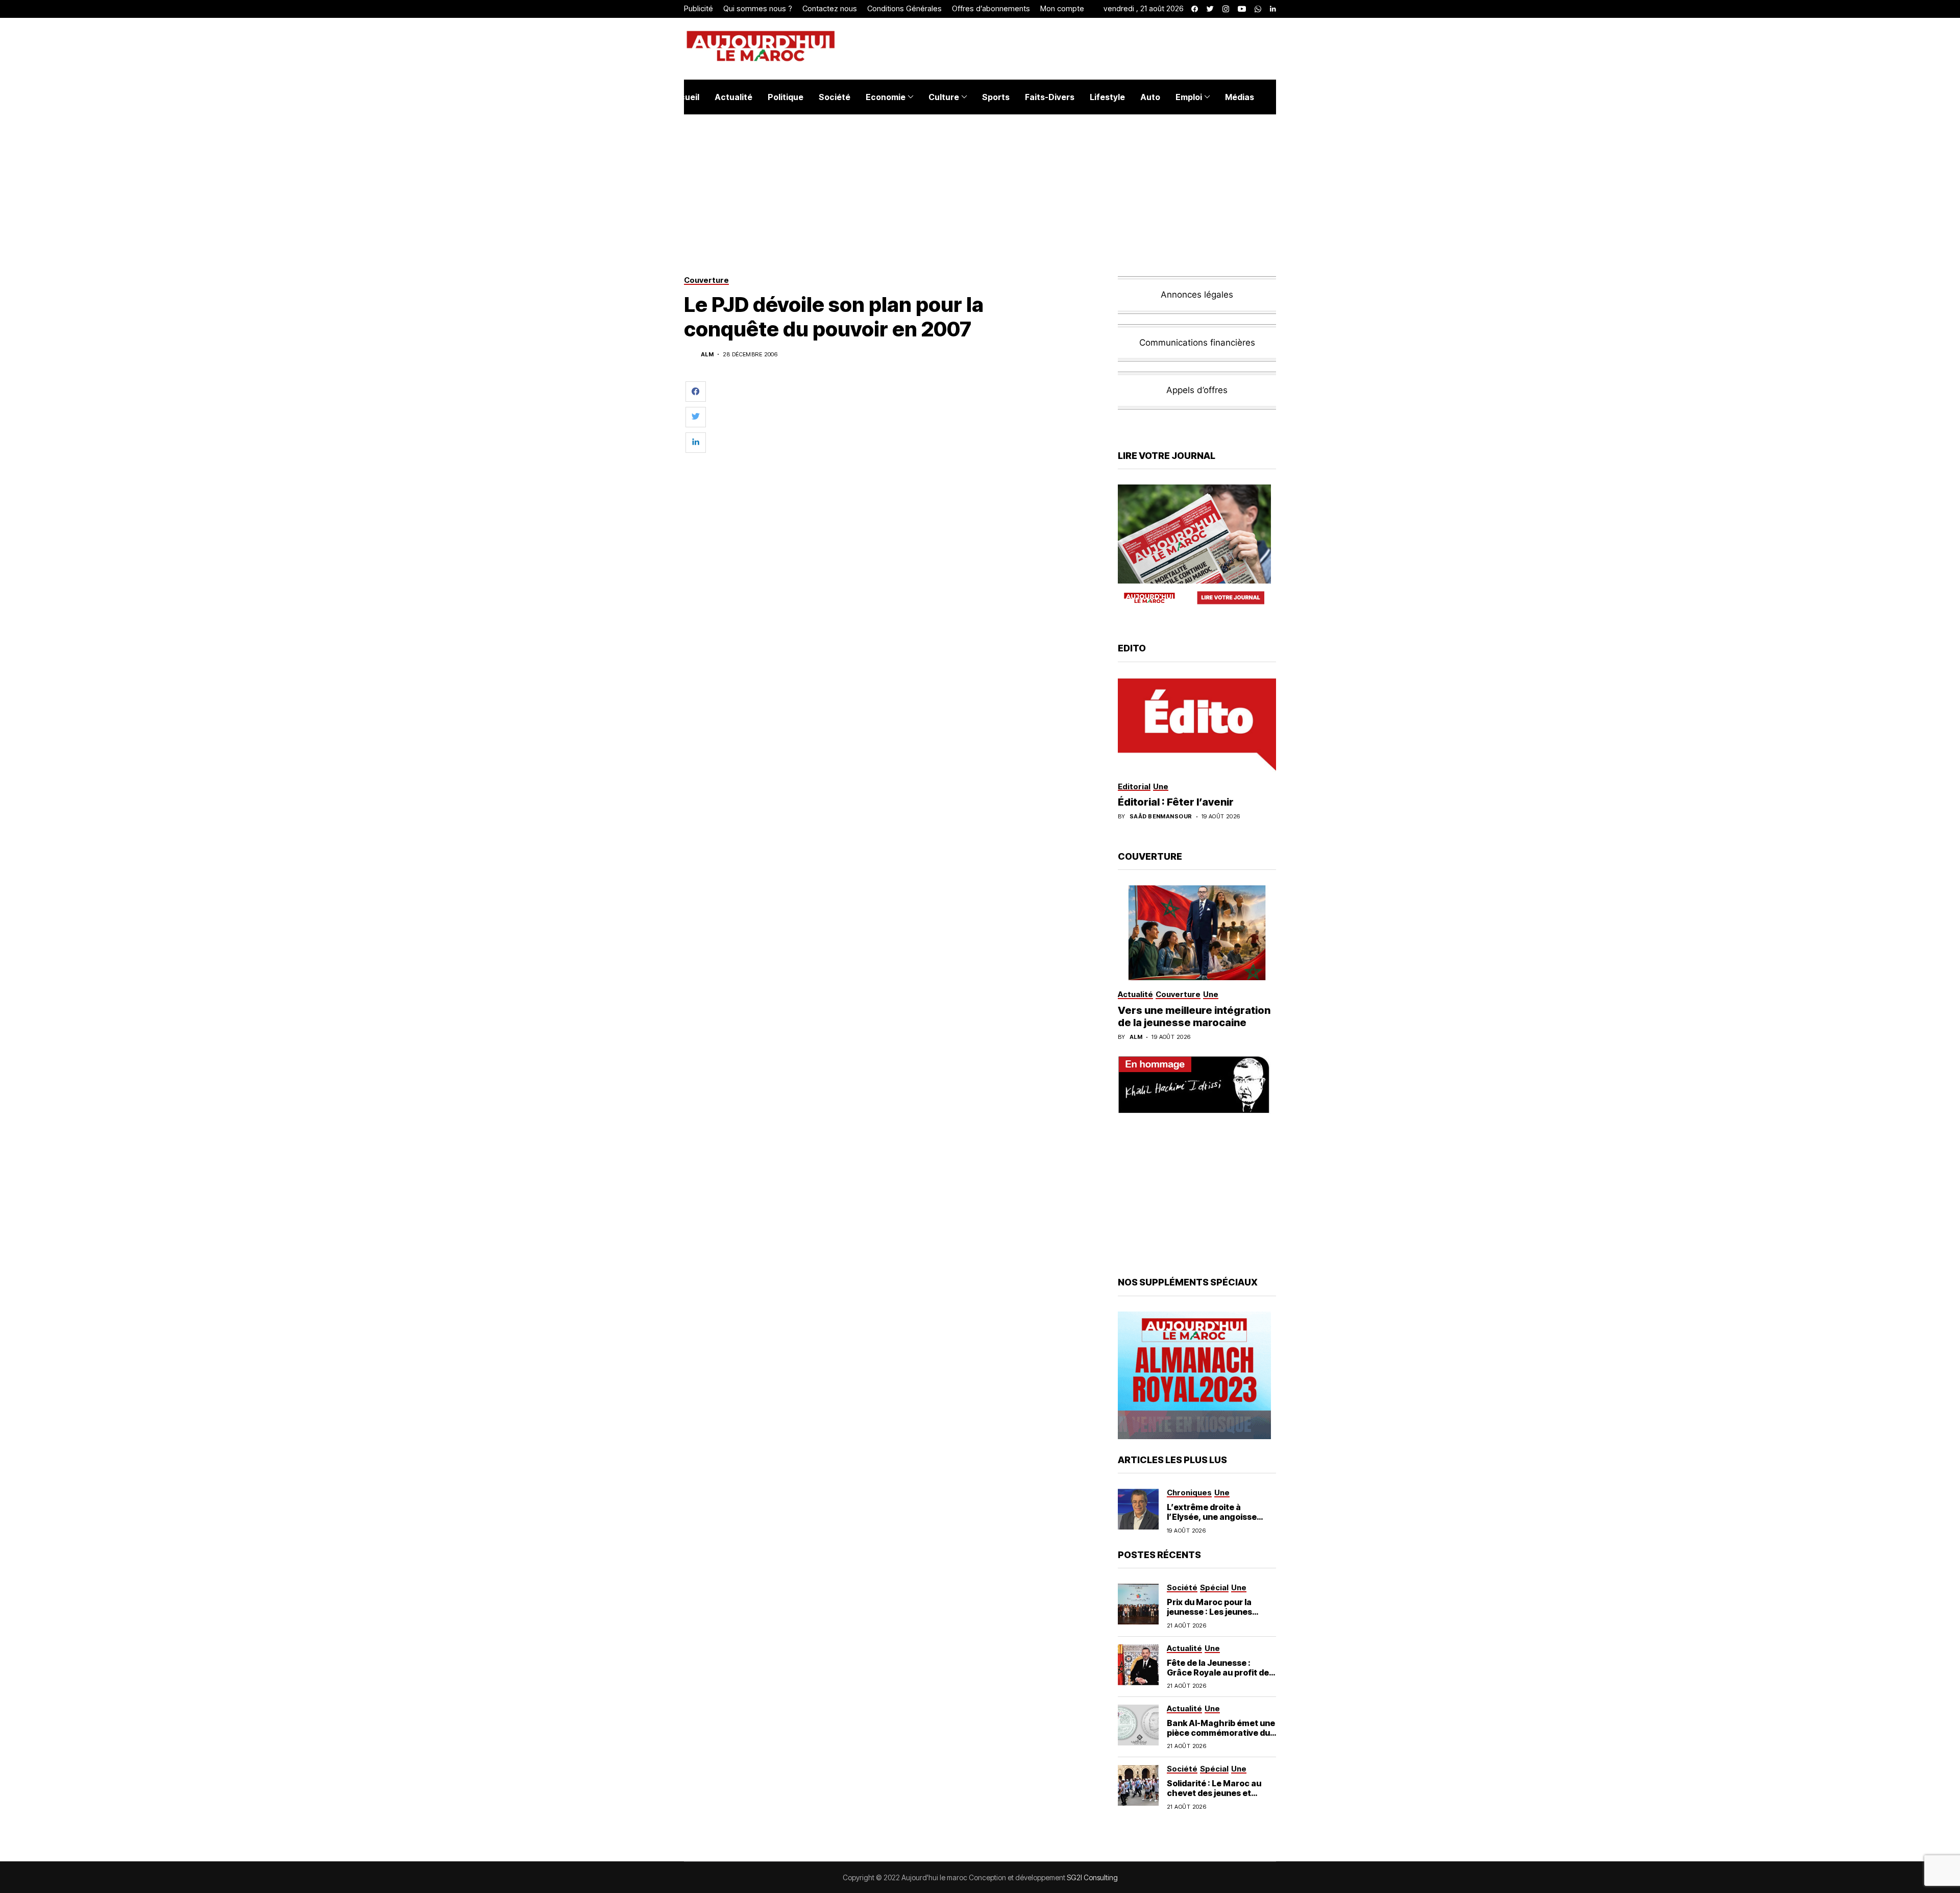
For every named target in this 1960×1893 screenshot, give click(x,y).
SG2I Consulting (1092, 1877)
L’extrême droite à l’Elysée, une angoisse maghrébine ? (1212, 1517)
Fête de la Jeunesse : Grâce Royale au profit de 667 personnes (1218, 1672)
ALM (707, 355)
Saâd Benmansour (1161, 817)
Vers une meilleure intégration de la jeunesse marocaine (1194, 1016)
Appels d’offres (1197, 390)
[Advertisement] (908, 408)
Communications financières (1197, 343)
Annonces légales (1197, 295)
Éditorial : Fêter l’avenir (1176, 802)
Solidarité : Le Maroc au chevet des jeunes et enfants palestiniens (1214, 1793)
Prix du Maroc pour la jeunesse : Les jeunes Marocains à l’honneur (1212, 1612)
